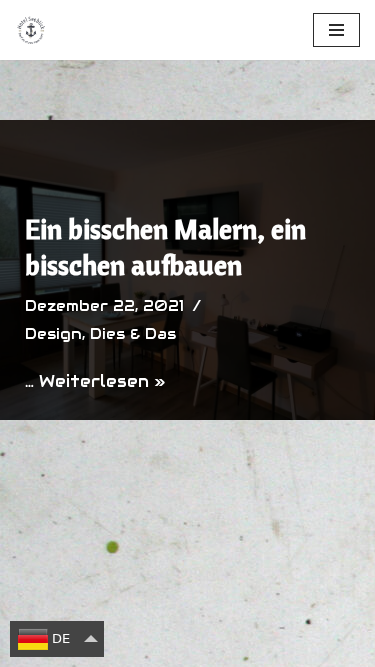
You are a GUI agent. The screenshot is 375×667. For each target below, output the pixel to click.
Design (53, 334)
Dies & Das (133, 334)
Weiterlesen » (102, 381)
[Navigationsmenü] (336, 30)
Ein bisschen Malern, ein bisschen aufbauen (165, 246)
